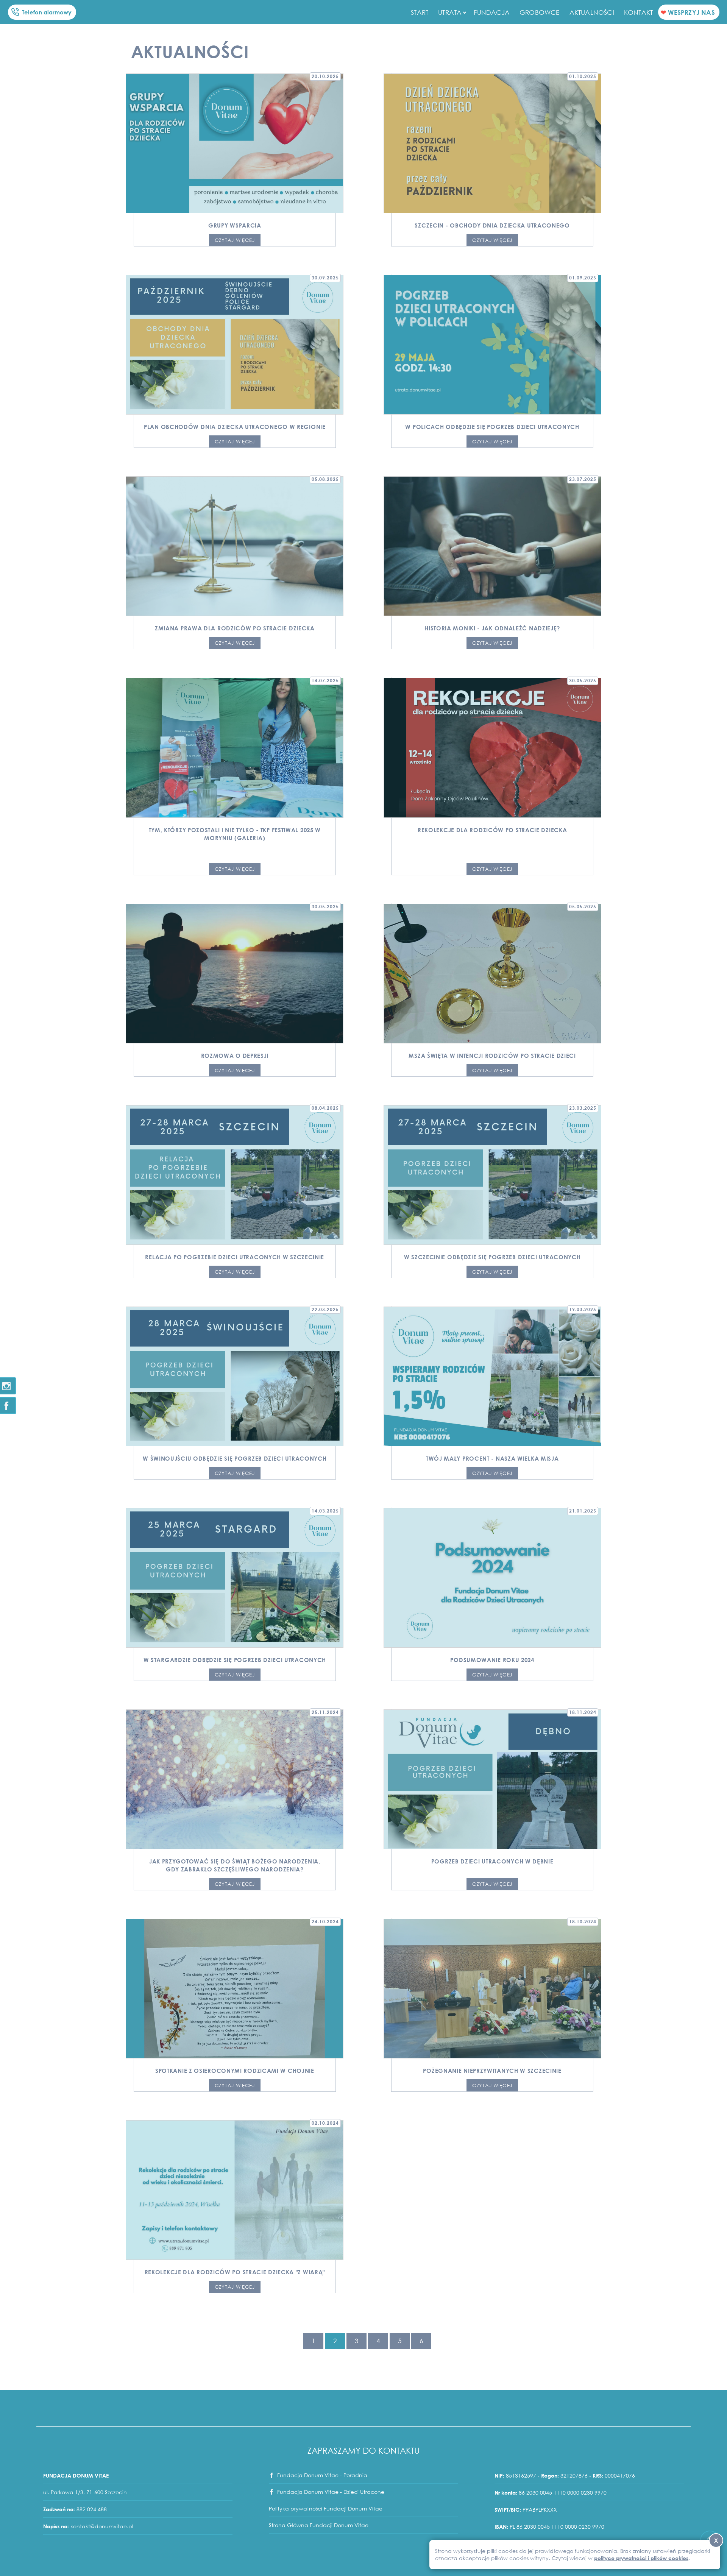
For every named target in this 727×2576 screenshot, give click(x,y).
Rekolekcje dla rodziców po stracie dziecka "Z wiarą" (235, 2272)
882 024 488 (92, 2509)
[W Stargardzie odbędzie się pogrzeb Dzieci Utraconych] (235, 1578)
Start (420, 12)
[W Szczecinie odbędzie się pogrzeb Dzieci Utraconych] (492, 1175)
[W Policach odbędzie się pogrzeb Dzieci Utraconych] (492, 345)
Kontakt (638, 12)
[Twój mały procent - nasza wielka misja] (492, 1376)
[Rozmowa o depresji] (235, 974)
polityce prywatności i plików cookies (641, 2558)
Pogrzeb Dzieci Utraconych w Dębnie (492, 1861)
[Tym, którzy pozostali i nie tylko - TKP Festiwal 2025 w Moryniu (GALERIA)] (235, 748)
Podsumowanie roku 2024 (492, 1660)
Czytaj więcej (235, 240)
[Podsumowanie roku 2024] (492, 1578)
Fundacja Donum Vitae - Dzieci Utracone (331, 2492)
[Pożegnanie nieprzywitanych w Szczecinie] (492, 1989)
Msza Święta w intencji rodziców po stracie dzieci (492, 1056)
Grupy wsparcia (235, 225)
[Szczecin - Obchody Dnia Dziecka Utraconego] (492, 143)
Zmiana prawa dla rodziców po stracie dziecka (235, 628)
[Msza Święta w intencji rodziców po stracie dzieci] (492, 974)
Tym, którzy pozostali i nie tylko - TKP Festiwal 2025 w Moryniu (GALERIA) (235, 834)
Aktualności (592, 12)
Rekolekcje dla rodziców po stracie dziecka (492, 830)
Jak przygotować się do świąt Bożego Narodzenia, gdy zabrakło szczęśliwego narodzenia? (235, 1865)
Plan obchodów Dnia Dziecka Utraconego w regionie (235, 427)
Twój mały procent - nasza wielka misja (492, 1458)
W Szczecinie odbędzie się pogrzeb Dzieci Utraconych (492, 1257)
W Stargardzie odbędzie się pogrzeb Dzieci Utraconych (235, 1660)
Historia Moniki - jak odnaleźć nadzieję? (492, 628)
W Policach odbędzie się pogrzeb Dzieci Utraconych (492, 427)
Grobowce (540, 12)
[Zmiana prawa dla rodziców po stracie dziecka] (235, 546)
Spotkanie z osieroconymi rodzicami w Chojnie (235, 2071)
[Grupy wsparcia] (235, 143)
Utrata (450, 12)
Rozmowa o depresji (235, 1056)
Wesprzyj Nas (691, 12)
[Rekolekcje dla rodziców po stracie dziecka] (492, 748)
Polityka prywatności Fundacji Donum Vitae (326, 2508)
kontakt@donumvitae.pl (102, 2526)
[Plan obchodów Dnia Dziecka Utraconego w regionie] (235, 345)
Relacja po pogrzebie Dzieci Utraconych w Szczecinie (235, 1257)
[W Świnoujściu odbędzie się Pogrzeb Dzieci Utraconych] (235, 1376)
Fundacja (492, 12)
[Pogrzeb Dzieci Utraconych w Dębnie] (492, 1779)
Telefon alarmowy (47, 12)
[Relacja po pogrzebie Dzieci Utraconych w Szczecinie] (235, 1175)
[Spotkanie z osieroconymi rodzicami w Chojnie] (235, 1989)
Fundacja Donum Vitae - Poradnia (322, 2475)
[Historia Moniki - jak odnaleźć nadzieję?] (492, 546)
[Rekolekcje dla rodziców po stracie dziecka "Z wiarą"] (235, 2190)
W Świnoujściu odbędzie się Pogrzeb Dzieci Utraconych (235, 1458)
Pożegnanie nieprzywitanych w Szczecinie (492, 2071)
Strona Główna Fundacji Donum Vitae (319, 2525)
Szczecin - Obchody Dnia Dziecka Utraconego (492, 225)
